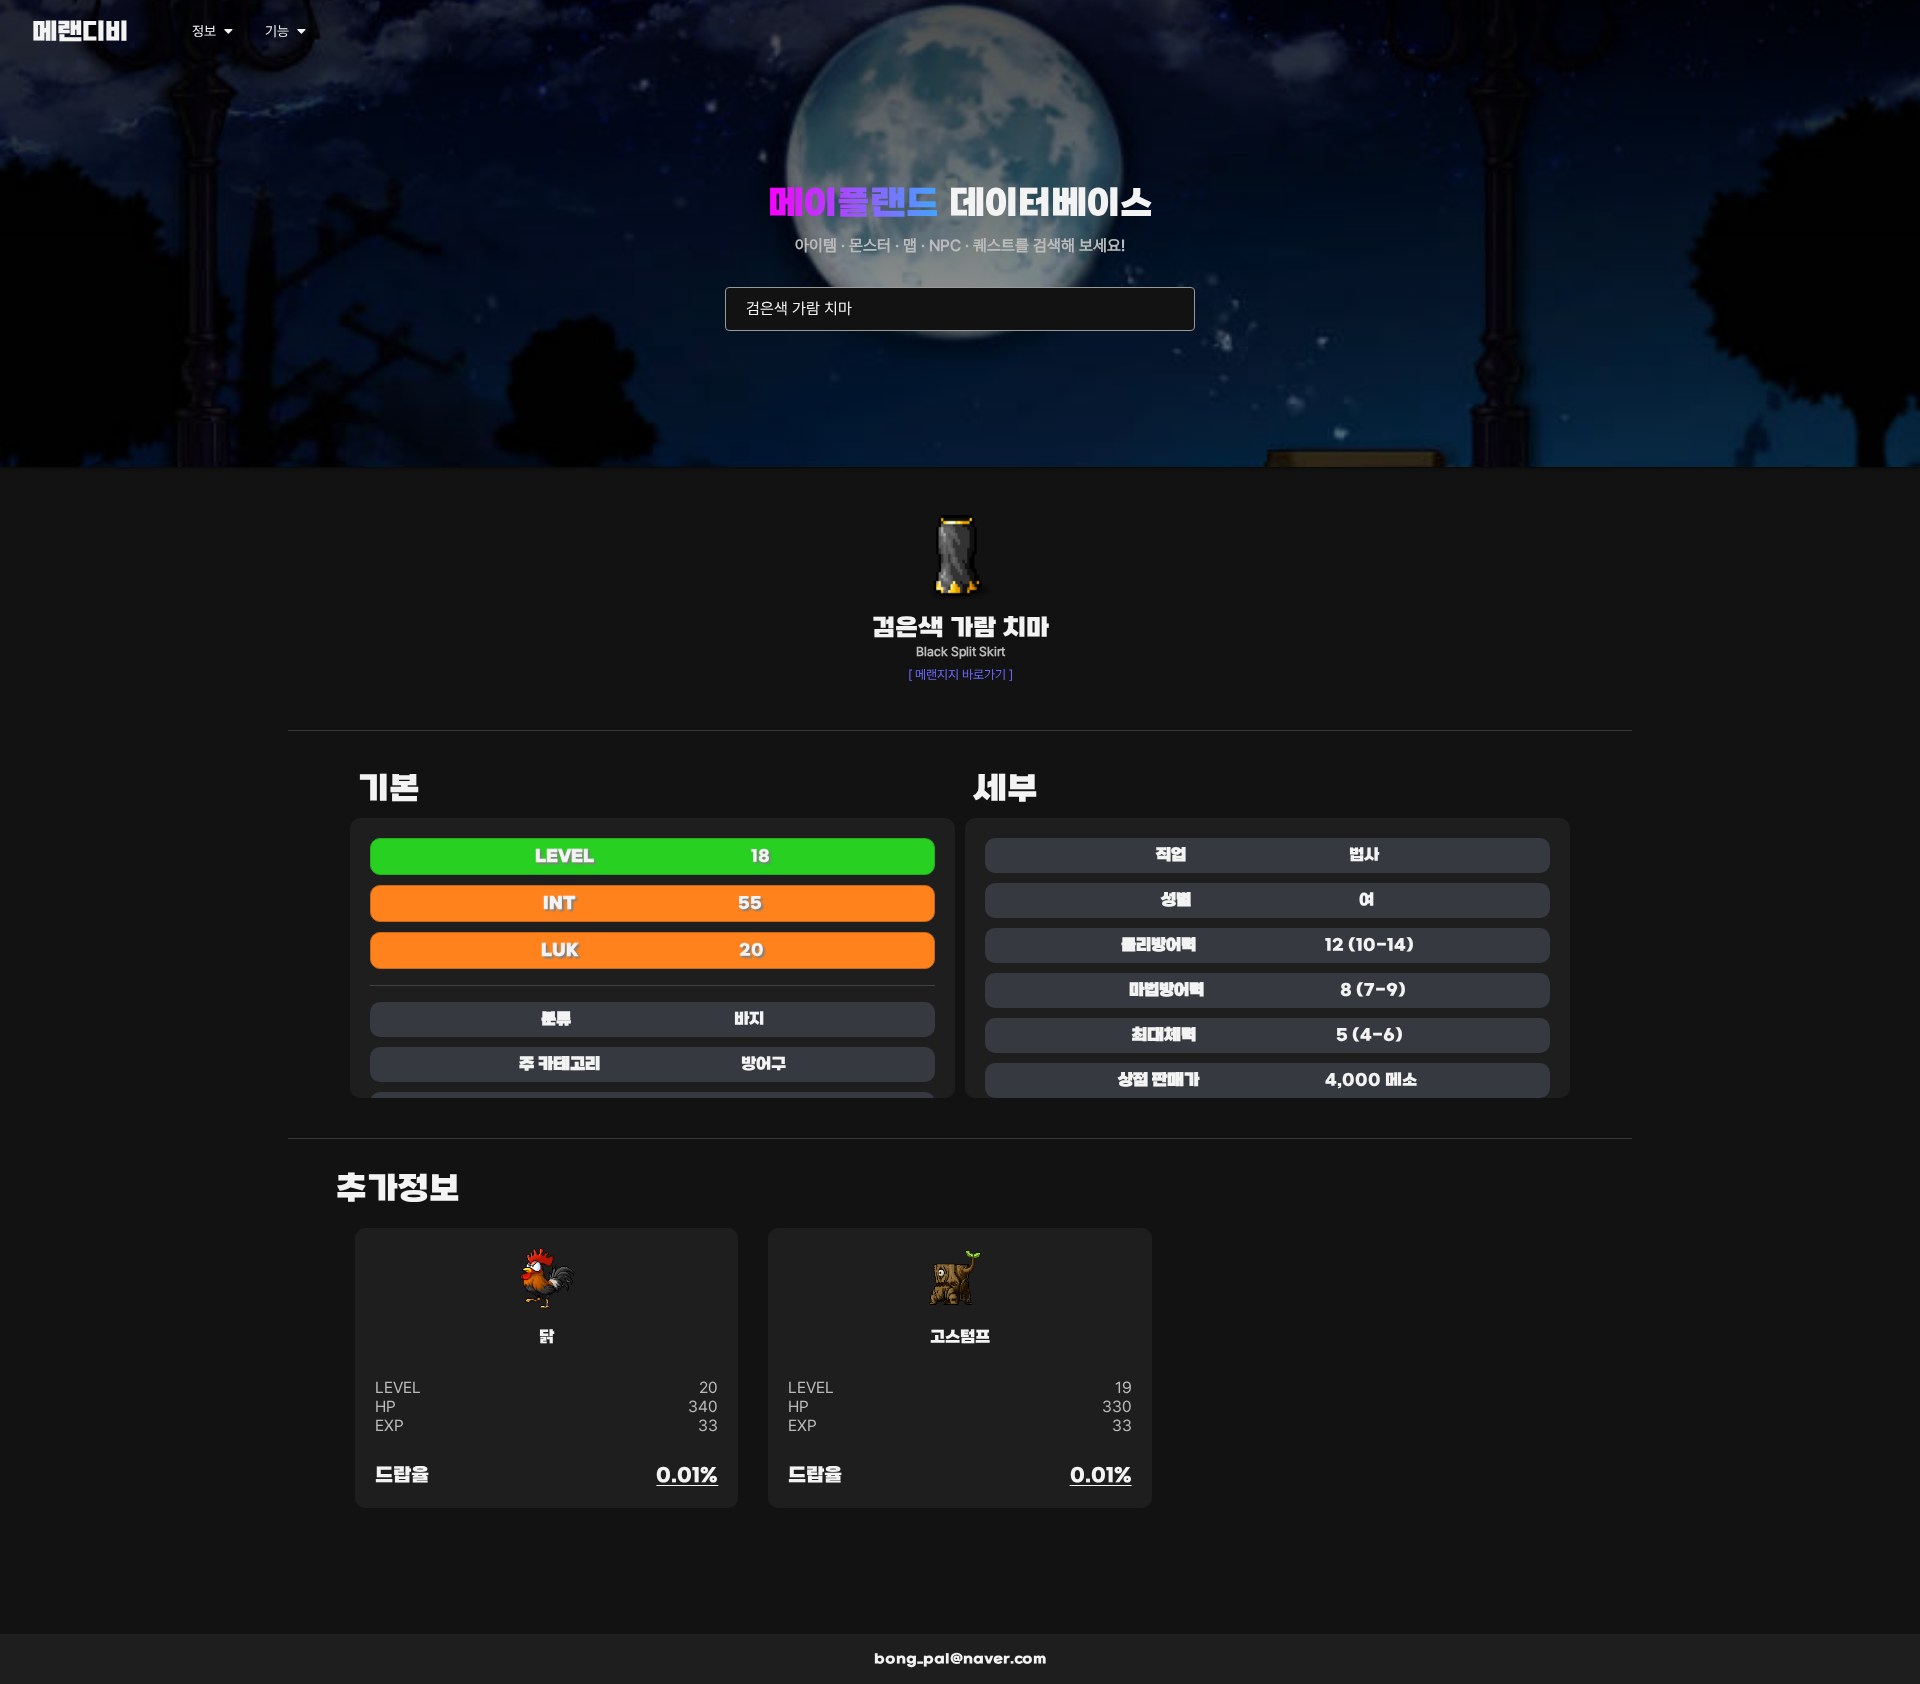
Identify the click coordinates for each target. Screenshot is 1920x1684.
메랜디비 (80, 33)
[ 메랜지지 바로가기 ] (960, 674)
